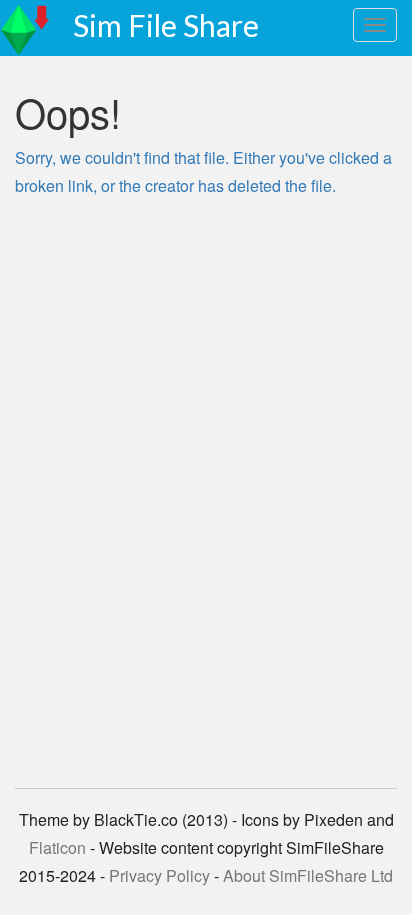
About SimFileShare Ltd (308, 875)
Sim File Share (166, 25)
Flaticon (57, 847)
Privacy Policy (159, 875)
